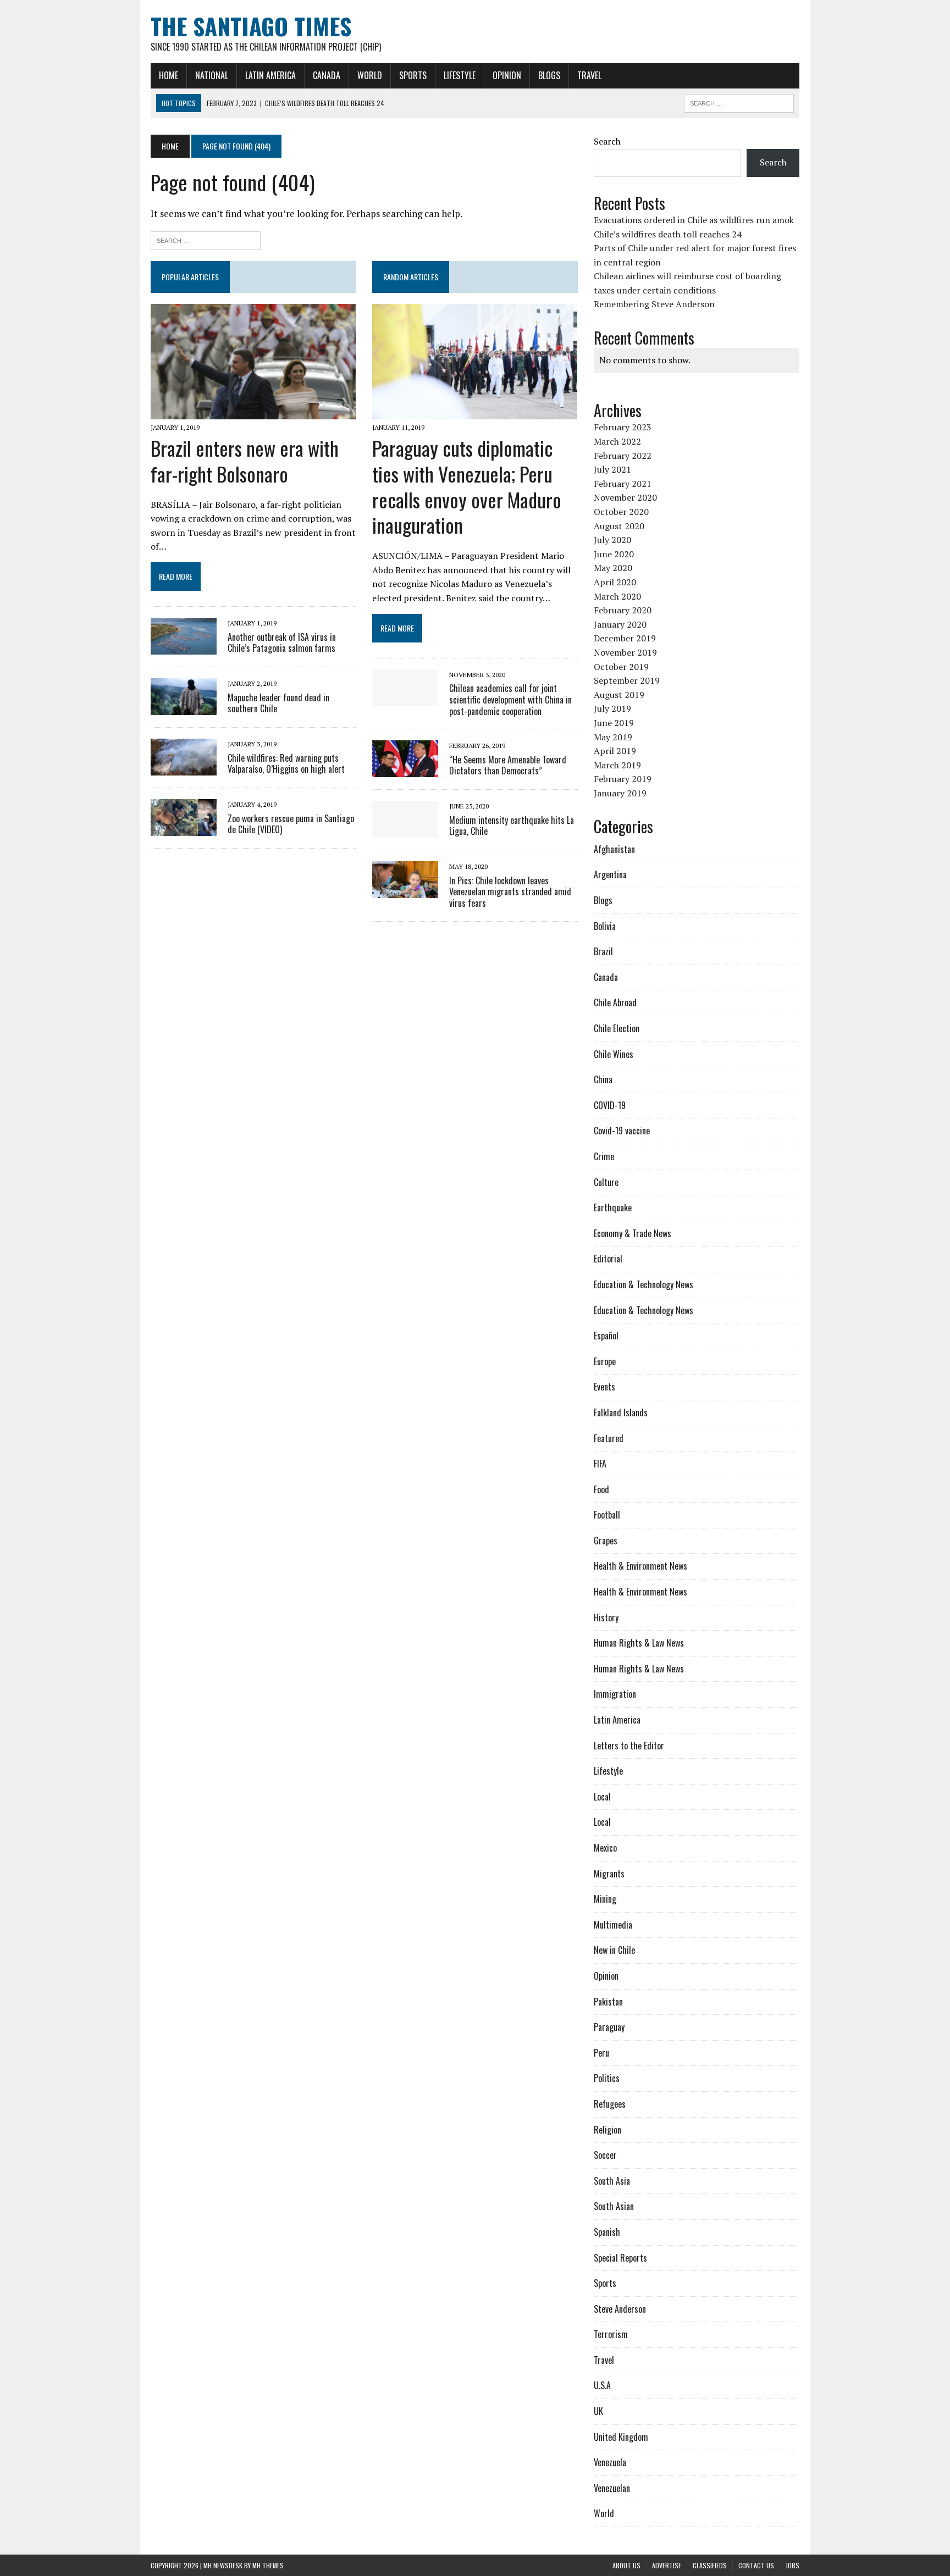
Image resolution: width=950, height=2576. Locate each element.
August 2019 (619, 695)
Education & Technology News (644, 1284)
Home (169, 75)
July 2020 (612, 540)
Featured (609, 1438)
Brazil (603, 951)
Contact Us (756, 2565)
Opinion (507, 75)
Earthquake (613, 1207)
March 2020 (617, 596)
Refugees (610, 2104)
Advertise (667, 2565)
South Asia (612, 2181)
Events (604, 1387)
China (603, 1079)
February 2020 (623, 610)
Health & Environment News (640, 1566)
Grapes (606, 1541)
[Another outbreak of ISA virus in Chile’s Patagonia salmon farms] (184, 647)
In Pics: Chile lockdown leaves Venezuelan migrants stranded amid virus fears (510, 892)
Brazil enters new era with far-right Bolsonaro (245, 461)
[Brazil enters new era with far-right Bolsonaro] (253, 412)
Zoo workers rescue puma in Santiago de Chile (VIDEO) (291, 824)
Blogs (549, 75)
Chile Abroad (615, 1002)
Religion (607, 2130)
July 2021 (612, 469)
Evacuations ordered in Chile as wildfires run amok (694, 220)
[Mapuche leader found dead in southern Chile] (184, 708)
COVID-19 (610, 1105)
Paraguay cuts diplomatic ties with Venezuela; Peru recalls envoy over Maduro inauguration (467, 486)
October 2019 (621, 667)
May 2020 (613, 568)
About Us (626, 2565)
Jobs (792, 2565)
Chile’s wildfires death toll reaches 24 (668, 234)
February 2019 (623, 779)
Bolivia (605, 926)
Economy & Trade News (633, 1233)
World (370, 75)
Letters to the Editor (629, 1746)
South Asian (614, 2206)
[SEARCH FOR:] (739, 102)
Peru (601, 2053)
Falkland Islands (621, 1412)
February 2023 (623, 427)
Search (607, 141)
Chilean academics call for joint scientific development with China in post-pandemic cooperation (510, 700)
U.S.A (602, 2385)
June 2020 (614, 554)
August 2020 (619, 526)
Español (606, 1336)
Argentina (610, 874)
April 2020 (615, 582)
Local (602, 1797)
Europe (605, 1361)
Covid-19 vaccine (622, 1131)
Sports (413, 75)
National (212, 75)
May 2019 (613, 737)
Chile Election (617, 1028)
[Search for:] (206, 239)
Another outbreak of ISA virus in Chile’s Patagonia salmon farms (282, 643)
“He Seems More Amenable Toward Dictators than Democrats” (508, 765)
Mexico (605, 1848)
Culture (606, 1182)
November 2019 (625, 652)
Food (601, 1489)
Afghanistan (614, 849)
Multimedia (613, 1925)
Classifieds (710, 2565)
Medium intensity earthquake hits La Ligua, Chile (512, 826)
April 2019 (615, 751)
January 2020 (620, 624)
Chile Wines (614, 1054)
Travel (589, 75)
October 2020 (621, 512)
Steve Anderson (620, 2309)
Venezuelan (612, 2488)
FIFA (600, 1464)
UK (598, 2411)
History (606, 1617)
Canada (327, 75)
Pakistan (608, 2002)
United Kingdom (621, 2437)
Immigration (615, 1694)
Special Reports (620, 2258)
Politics (607, 2078)
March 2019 (617, 765)
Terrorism (611, 2334)
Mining (605, 1899)
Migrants (609, 1874)
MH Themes (268, 2565)
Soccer (605, 2155)
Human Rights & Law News (639, 1643)
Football (607, 1515)
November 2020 (625, 497)
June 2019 (614, 723)
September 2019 (627, 680)
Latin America (270, 75)
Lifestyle (460, 75)
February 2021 (623, 484)
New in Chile (614, 1950)
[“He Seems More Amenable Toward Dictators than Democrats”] (405, 770)
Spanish (607, 2232)
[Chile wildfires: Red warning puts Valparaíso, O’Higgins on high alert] (184, 768)
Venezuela (610, 2462)
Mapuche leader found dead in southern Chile (278, 703)
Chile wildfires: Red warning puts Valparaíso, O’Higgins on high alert (286, 764)
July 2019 (612, 708)
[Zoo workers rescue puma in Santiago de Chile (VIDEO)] (184, 829)
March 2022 (617, 441)
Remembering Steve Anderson (654, 304)
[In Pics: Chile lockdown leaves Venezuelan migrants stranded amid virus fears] (405, 891)
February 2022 (623, 456)
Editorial (608, 1259)
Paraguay (609, 2027)
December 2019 (625, 638)
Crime (604, 1156)
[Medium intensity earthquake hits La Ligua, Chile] (405, 830)
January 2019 (620, 793)
